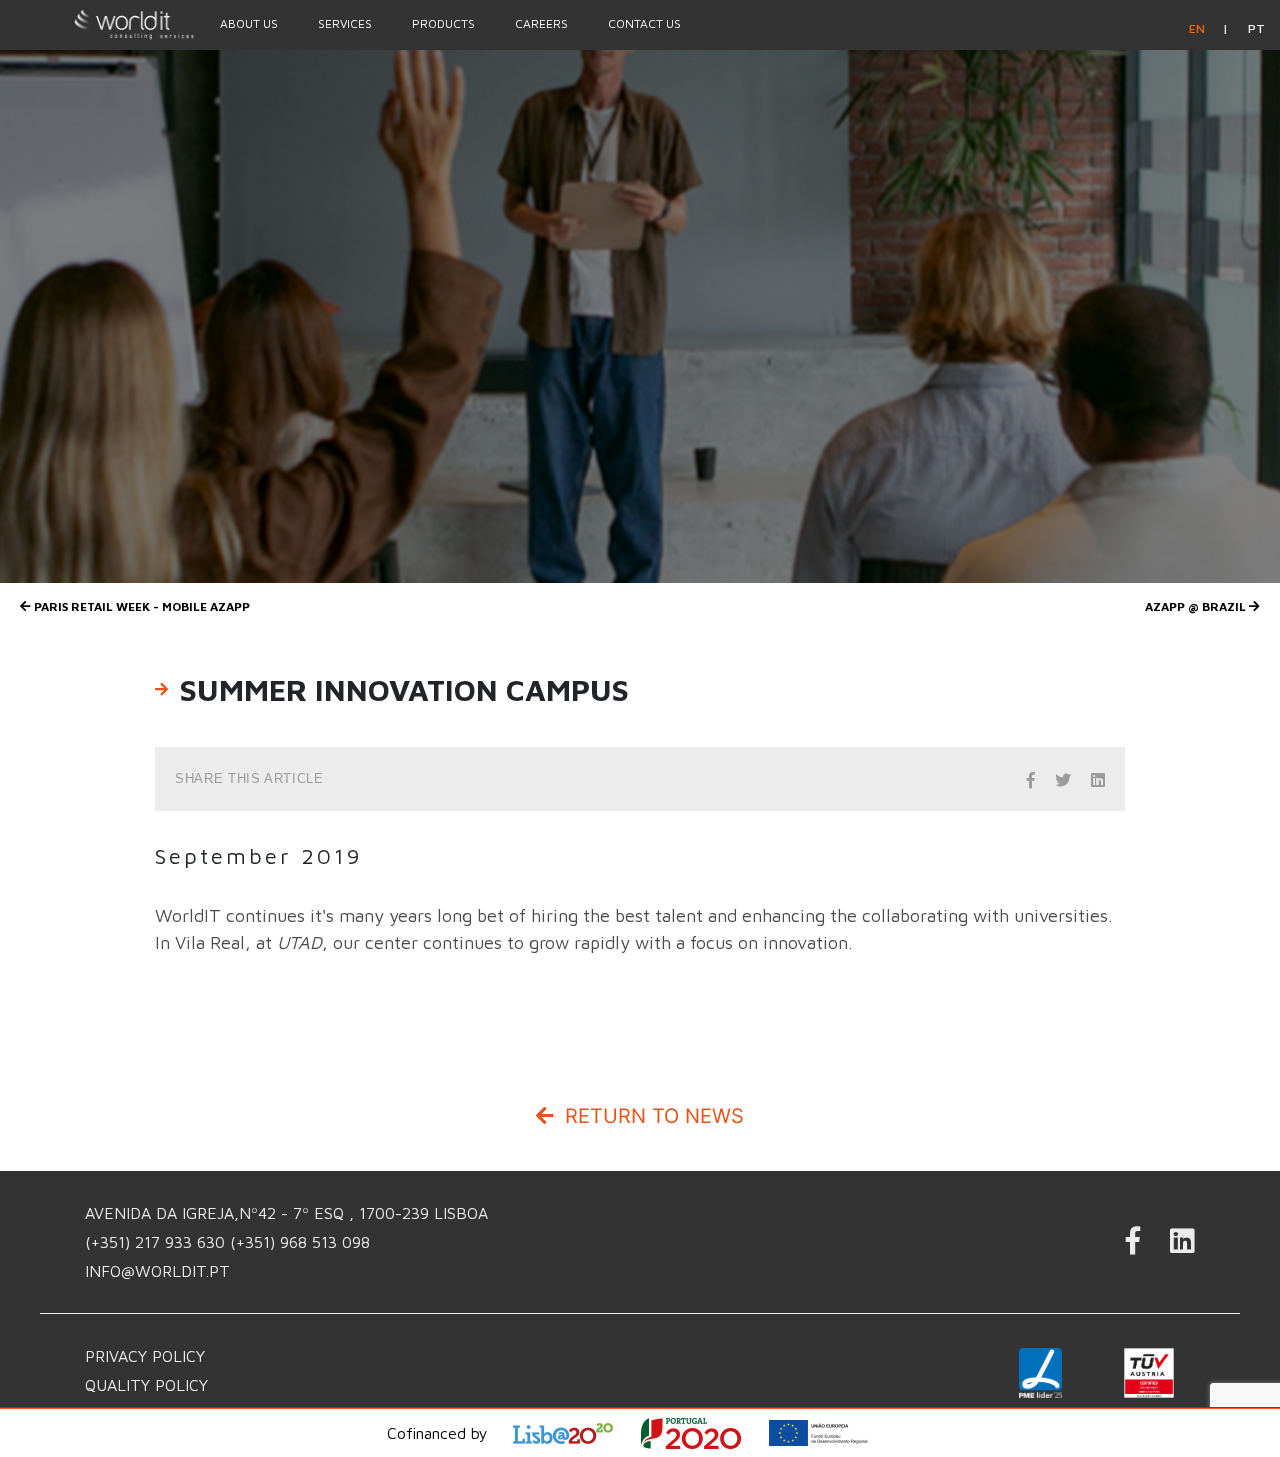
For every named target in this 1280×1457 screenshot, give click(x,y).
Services (345, 23)
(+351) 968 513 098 (300, 1242)
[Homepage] (100, 24)
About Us (249, 23)
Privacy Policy (145, 1356)
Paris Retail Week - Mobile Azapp (140, 606)
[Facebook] (1133, 1246)
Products (443, 23)
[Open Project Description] (703, 1433)
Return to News (651, 1116)
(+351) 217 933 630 (157, 1242)
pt (1256, 28)
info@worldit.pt (157, 1271)
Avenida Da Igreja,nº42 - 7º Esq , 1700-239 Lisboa (286, 1213)
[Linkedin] (1182, 1246)
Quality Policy (146, 1385)
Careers (541, 23)
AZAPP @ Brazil (1197, 606)
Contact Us (644, 23)
